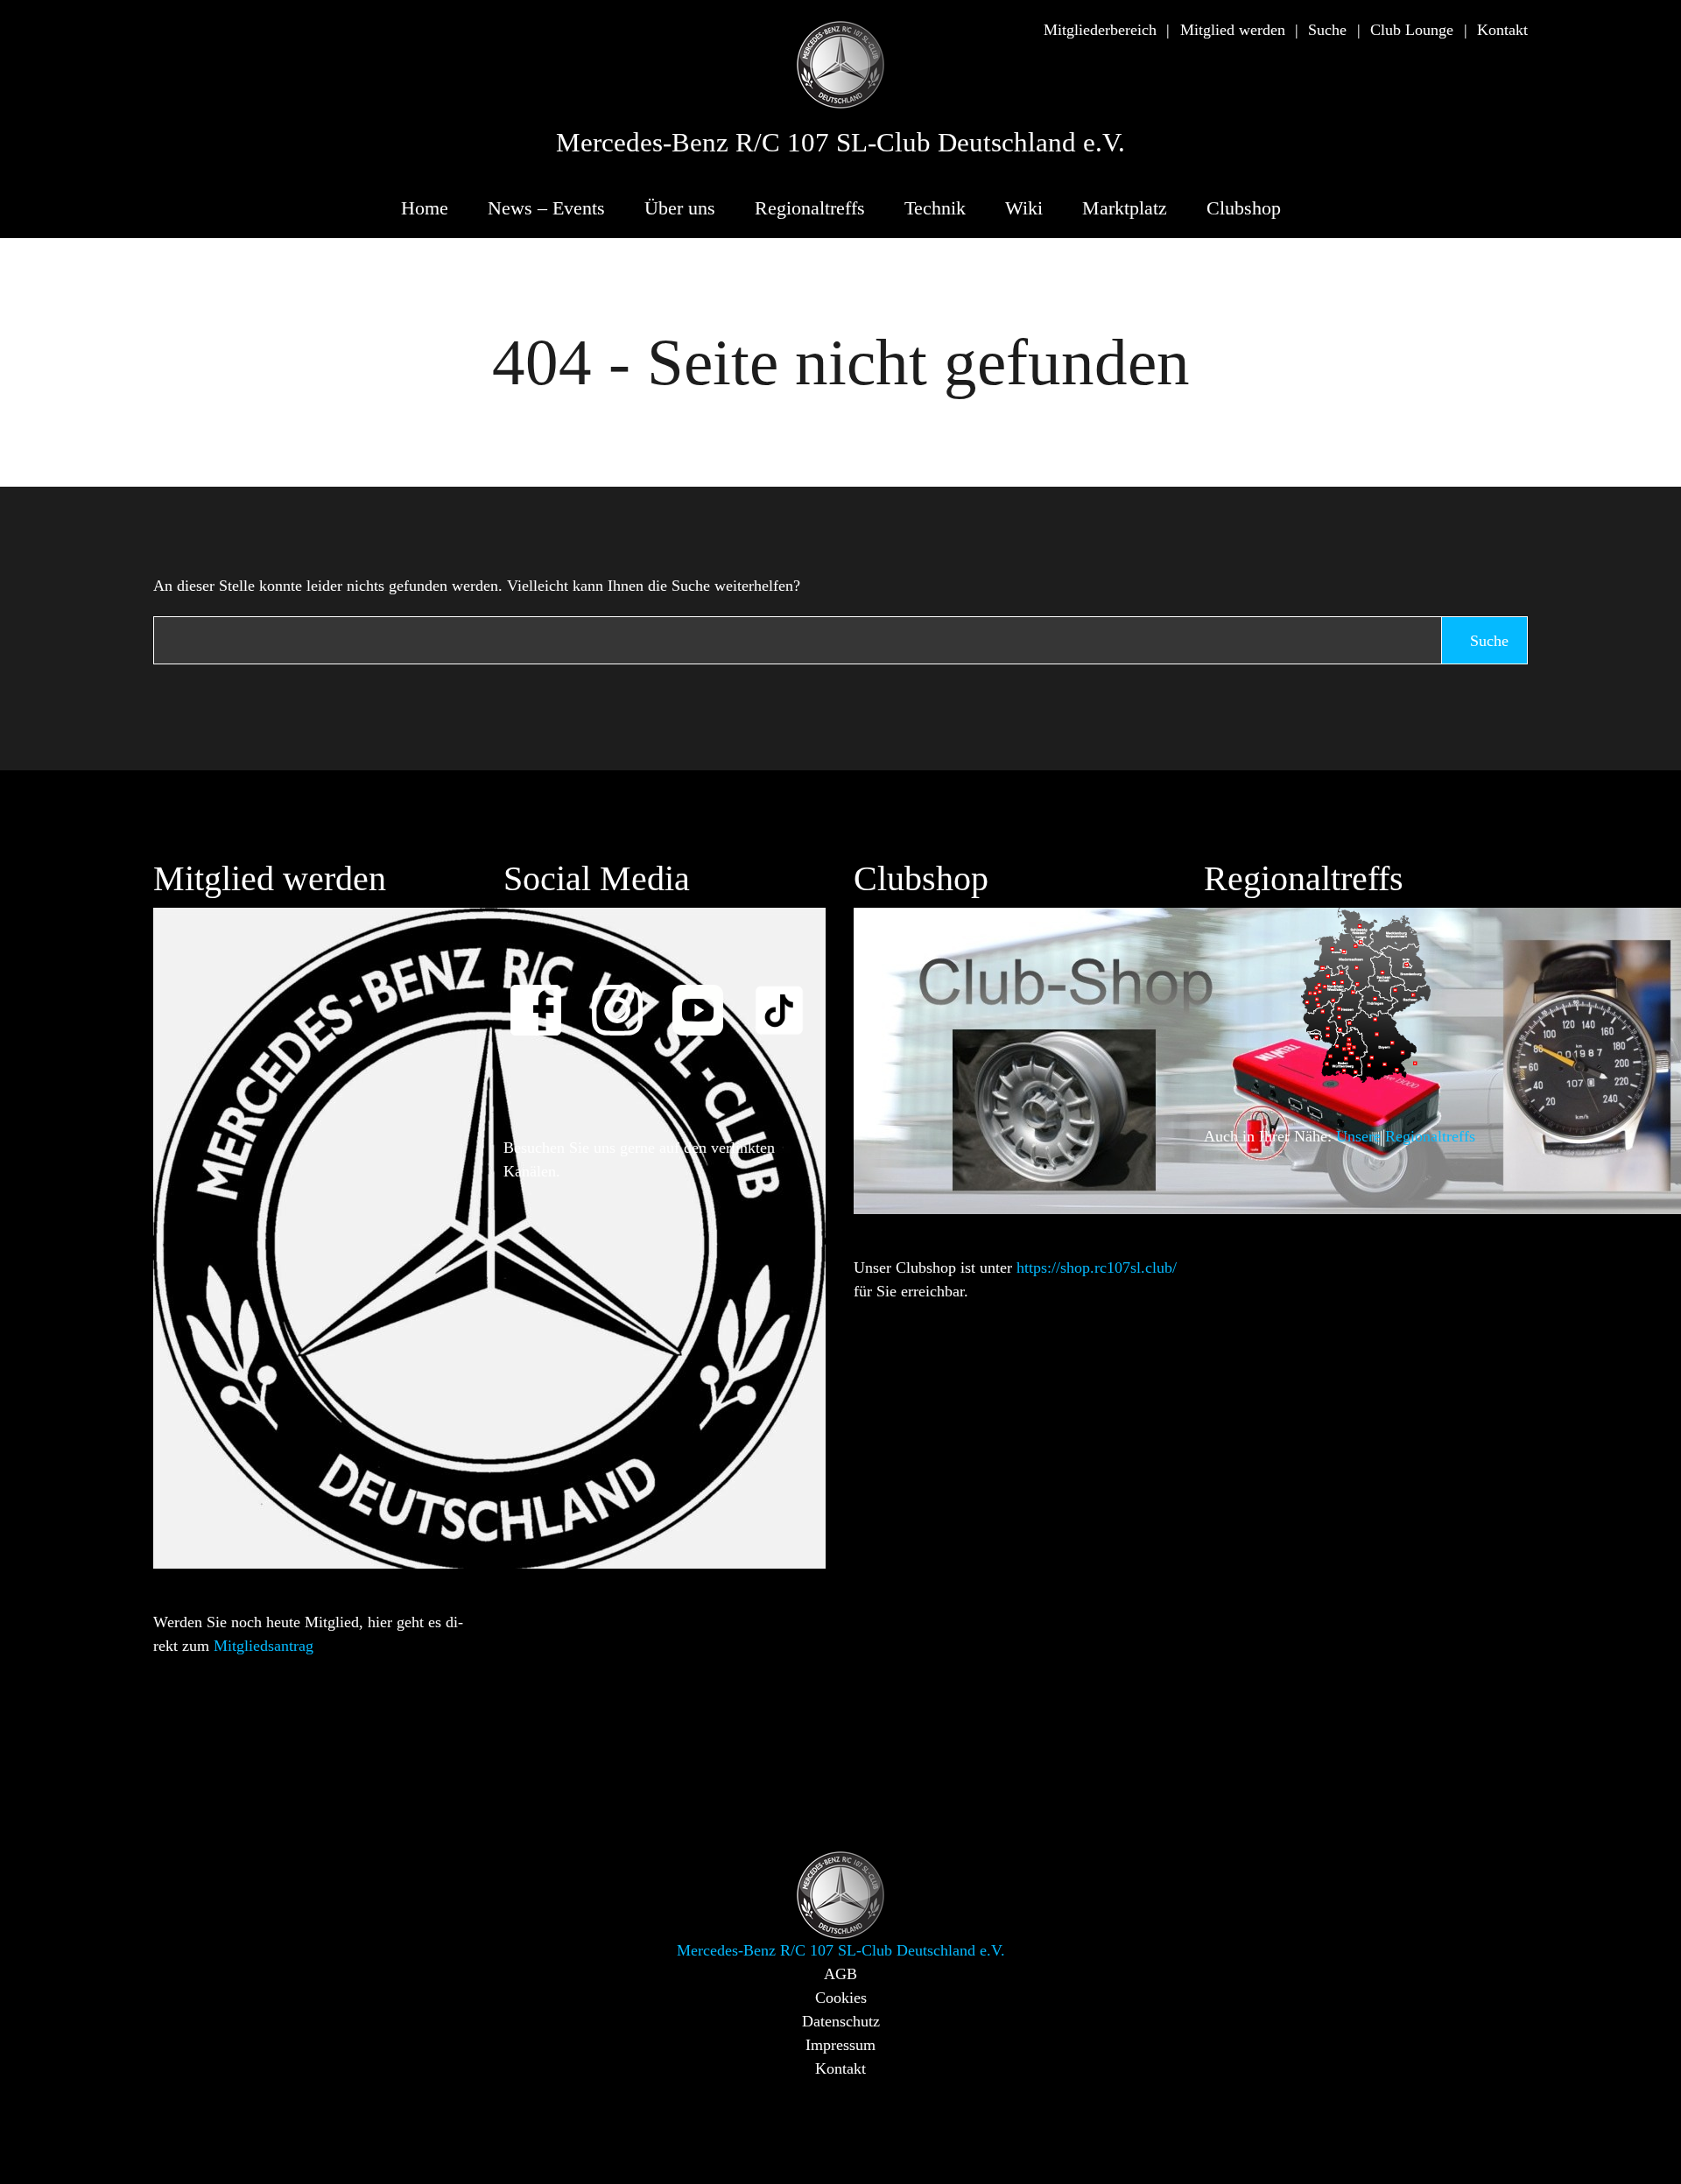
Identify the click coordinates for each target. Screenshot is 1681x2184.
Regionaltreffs (810, 208)
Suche (1327, 30)
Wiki (1024, 208)
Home (425, 208)
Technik (935, 208)
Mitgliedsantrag (264, 1646)
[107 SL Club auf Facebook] (544, 998)
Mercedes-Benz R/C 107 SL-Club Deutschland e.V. (840, 143)
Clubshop (1244, 208)
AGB (840, 1974)
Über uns (680, 208)
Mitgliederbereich (1100, 30)
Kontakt (1502, 30)
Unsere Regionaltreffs (1406, 1136)
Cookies (841, 1998)
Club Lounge (1412, 30)
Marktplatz (1125, 208)
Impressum (840, 2045)
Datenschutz (841, 2021)
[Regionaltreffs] (1366, 994)
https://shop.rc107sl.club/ (1097, 1268)
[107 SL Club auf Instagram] (625, 998)
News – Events (546, 208)
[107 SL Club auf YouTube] (706, 998)
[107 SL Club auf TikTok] (787, 998)
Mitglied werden (1233, 30)
